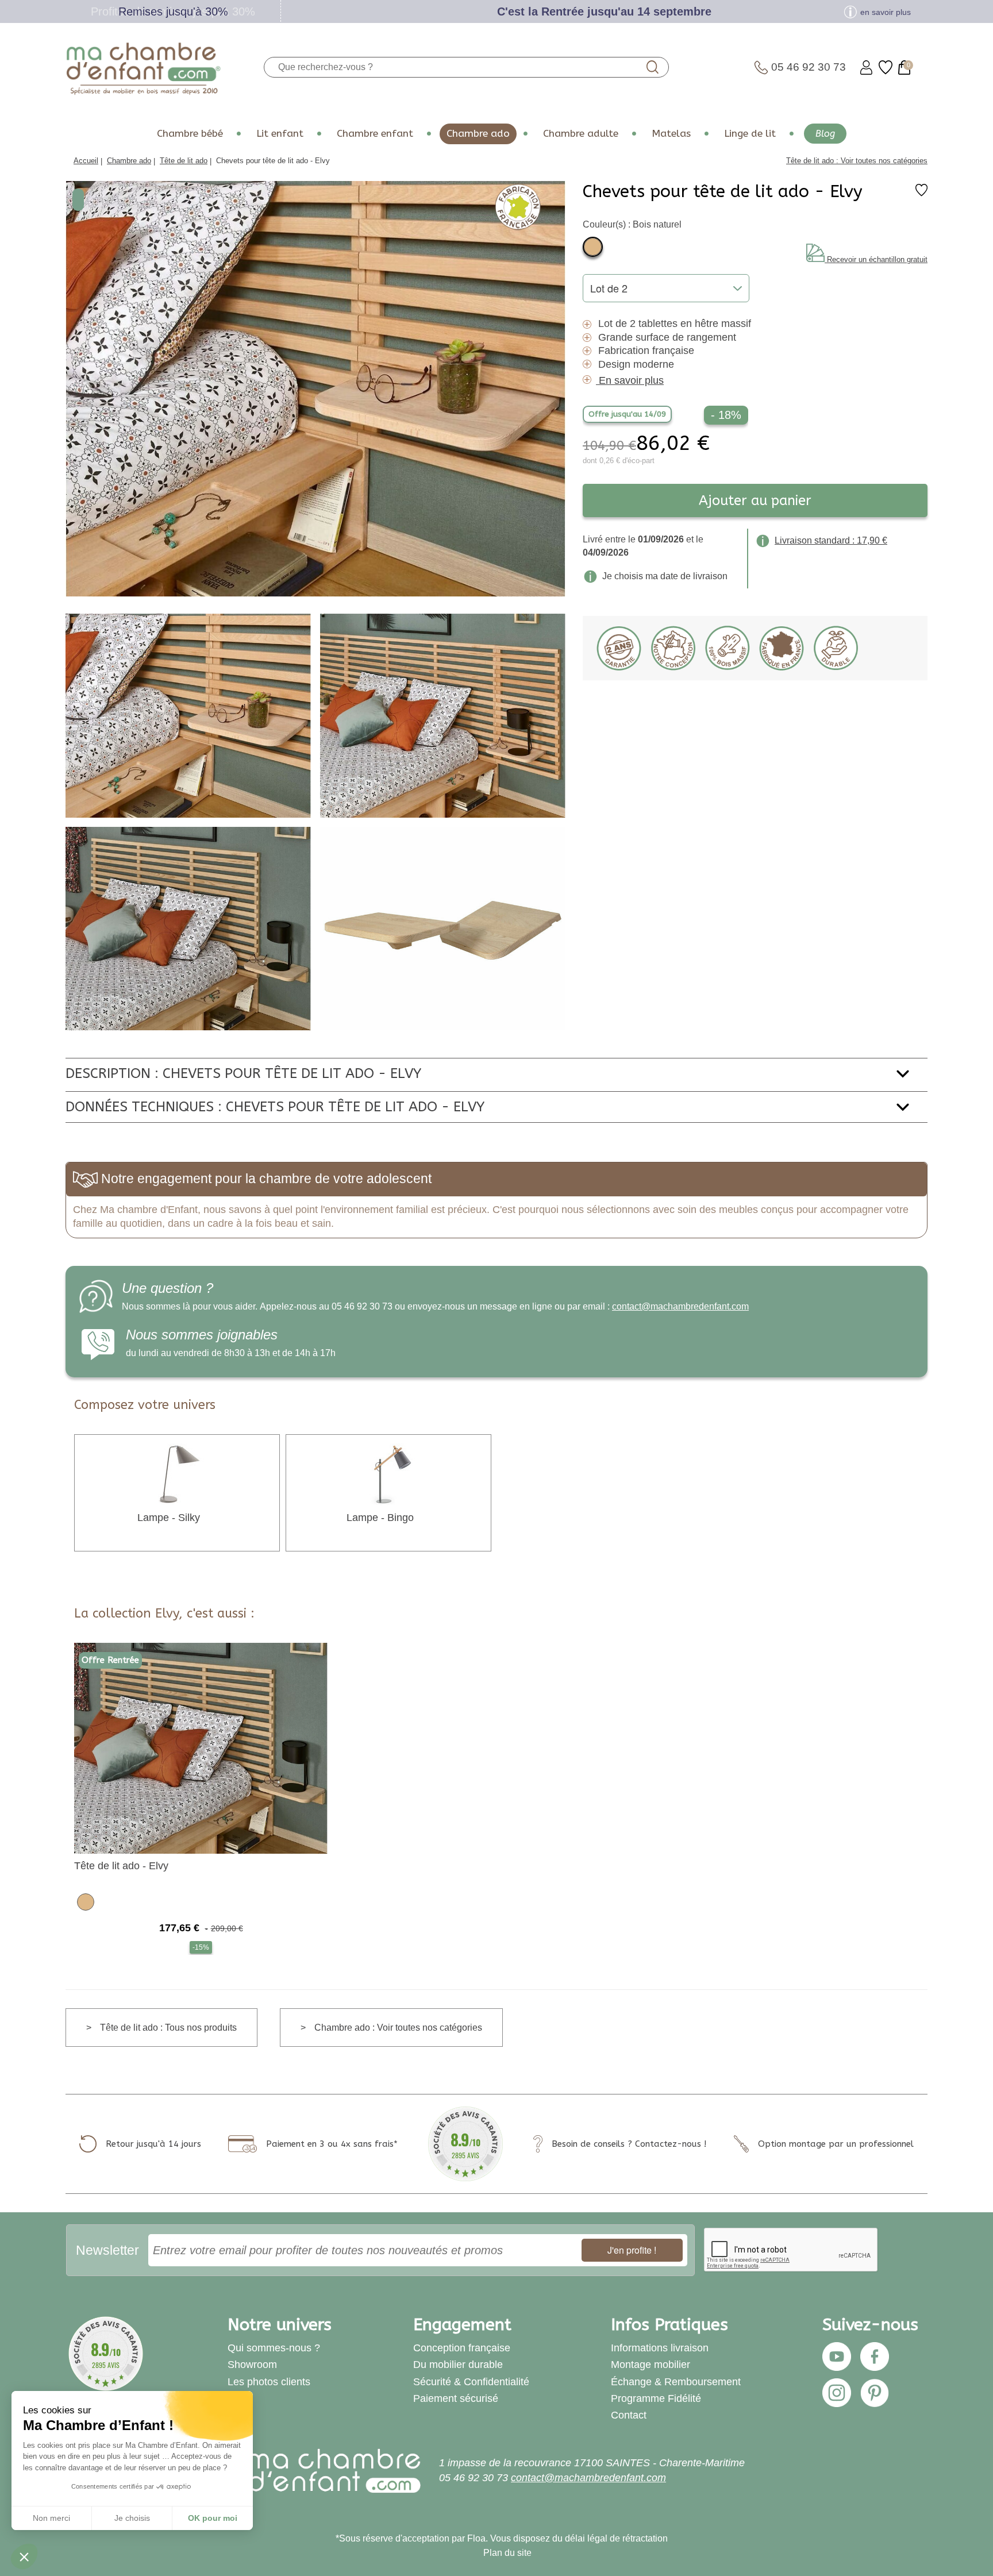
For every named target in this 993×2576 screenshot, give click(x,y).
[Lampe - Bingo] (388, 1474)
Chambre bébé (190, 134)
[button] (24, 2556)
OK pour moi (213, 2518)
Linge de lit (750, 134)
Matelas (671, 134)
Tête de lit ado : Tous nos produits (168, 2028)
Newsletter (107, 2250)
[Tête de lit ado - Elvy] (201, 1748)
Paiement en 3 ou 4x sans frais (330, 2144)
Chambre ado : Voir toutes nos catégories (398, 2028)
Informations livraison (660, 2348)
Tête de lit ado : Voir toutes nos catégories (857, 161)
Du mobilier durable (458, 2365)
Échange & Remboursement (676, 2382)
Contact (629, 2415)
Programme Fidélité (656, 2398)
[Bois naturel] (593, 247)
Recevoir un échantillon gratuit (877, 259)
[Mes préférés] (886, 68)
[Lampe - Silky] (177, 1474)
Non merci (51, 2518)
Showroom (252, 2365)
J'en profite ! (632, 2250)
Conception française (462, 2348)
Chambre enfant (375, 134)
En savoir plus (631, 380)
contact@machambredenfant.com (680, 1306)
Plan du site (507, 2553)
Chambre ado (478, 134)
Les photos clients (269, 2382)
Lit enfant (280, 134)
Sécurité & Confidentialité (471, 2382)
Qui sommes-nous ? (274, 2348)
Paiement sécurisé (456, 2398)
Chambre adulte (581, 134)
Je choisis (132, 2518)
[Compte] (866, 68)
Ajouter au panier (755, 500)
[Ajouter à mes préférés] (921, 193)
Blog (825, 134)
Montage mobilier (651, 2365)
